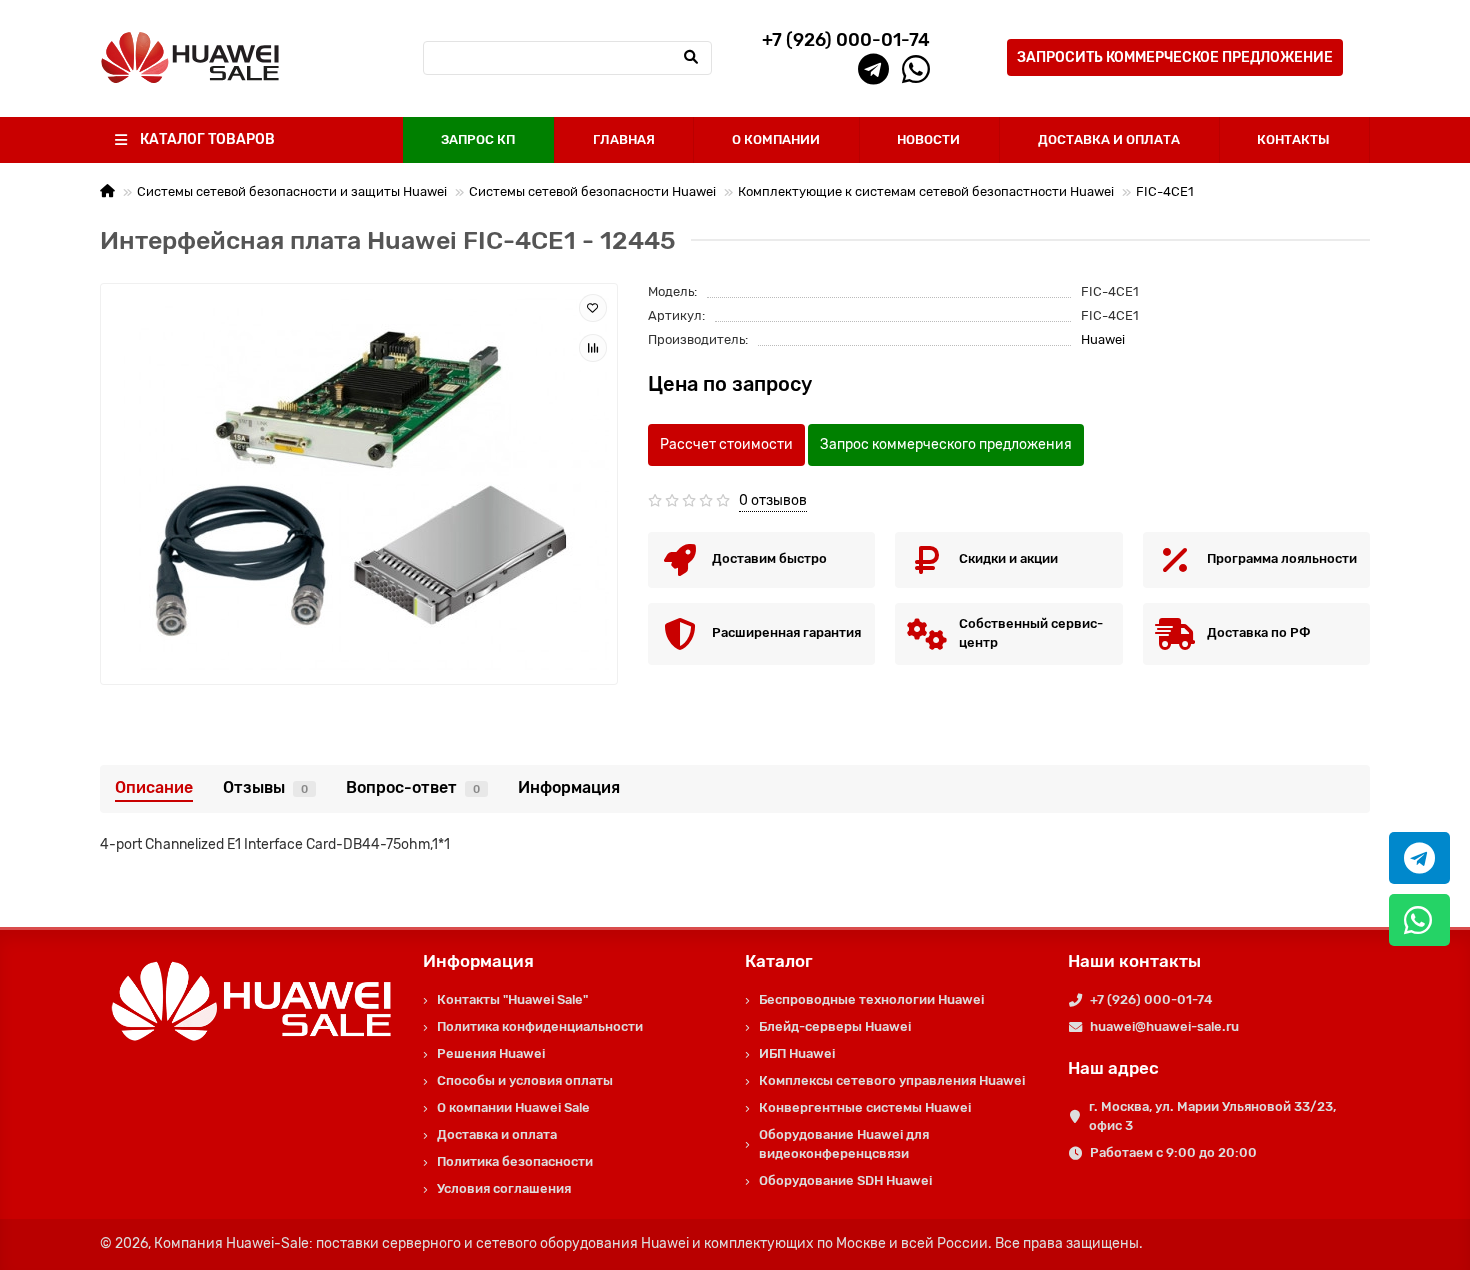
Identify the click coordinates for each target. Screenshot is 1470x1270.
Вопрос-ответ (413, 787)
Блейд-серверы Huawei (835, 1026)
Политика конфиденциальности (540, 1026)
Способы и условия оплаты (525, 1080)
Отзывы (265, 787)
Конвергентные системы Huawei (865, 1107)
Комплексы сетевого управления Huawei (892, 1080)
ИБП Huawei (797, 1053)
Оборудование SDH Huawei (845, 1180)
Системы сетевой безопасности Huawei (592, 191)
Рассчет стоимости (726, 444)
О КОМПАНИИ (776, 139)
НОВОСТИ (928, 139)
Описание (154, 787)
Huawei (1103, 339)
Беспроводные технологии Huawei (871, 999)
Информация (569, 787)
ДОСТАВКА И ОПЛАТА (1109, 139)
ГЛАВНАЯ (624, 139)
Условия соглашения (504, 1188)
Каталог (779, 961)
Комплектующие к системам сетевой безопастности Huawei (926, 191)
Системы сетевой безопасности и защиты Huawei (292, 191)
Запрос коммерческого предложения (946, 444)
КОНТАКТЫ (1293, 139)
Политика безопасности (515, 1161)
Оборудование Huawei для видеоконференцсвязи (844, 1144)
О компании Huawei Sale (513, 1107)
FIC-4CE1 (1165, 191)
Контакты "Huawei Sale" (512, 999)
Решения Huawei (491, 1053)
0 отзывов (773, 500)
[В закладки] (593, 308)
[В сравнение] (593, 348)
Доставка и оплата (497, 1134)
